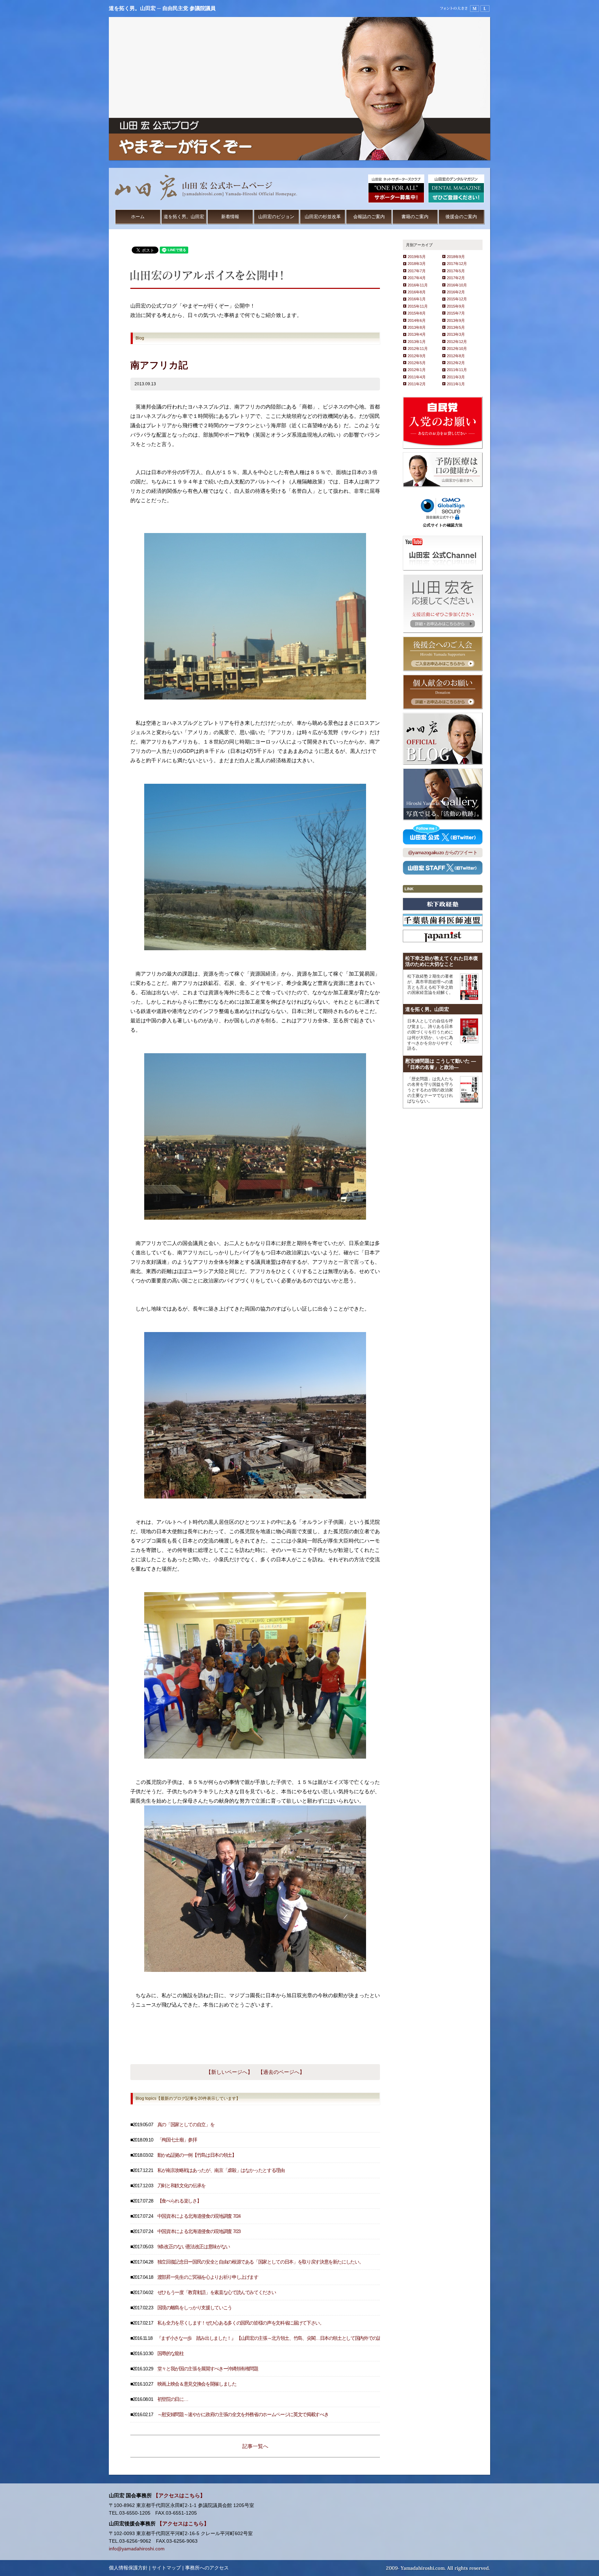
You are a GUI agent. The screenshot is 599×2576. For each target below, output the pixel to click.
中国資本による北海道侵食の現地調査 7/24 (199, 2216)
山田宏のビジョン (276, 217)
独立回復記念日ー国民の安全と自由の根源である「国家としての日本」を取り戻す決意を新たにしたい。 (261, 2262)
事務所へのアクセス (207, 2568)
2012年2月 (456, 363)
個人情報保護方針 (128, 2568)
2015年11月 (418, 306)
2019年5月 (417, 257)
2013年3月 (456, 334)
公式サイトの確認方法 (443, 525)
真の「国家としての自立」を (186, 2125)
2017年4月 (417, 278)
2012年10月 (457, 349)
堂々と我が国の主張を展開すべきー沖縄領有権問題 (208, 2369)
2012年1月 (417, 370)
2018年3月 (417, 264)
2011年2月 (417, 384)
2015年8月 (417, 313)
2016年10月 (457, 285)
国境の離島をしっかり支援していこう (195, 2308)
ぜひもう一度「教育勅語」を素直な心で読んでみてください (217, 2292)
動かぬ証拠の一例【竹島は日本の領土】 (197, 2155)
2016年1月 (417, 299)
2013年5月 (456, 327)
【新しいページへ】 (229, 2072)
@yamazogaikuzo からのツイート (443, 853)
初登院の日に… (173, 2399)
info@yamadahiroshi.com (137, 2549)
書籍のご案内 (415, 217)
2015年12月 (457, 299)
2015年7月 (456, 313)
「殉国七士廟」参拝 (177, 2140)
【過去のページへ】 (281, 2072)
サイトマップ (166, 2568)
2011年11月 (457, 370)
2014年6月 (417, 320)
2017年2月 (456, 278)
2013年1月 (417, 342)
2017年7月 (417, 271)
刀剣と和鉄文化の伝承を (181, 2186)
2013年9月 (456, 320)
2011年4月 (417, 377)
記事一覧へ (255, 2446)
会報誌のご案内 (369, 217)
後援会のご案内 (461, 217)
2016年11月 (418, 285)
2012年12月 (457, 342)
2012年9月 (417, 356)
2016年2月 (456, 292)
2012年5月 (417, 363)
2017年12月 (457, 264)
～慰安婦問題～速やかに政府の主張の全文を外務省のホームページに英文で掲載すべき (243, 2415)
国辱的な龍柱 (171, 2354)
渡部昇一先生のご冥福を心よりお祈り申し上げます (208, 2277)
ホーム (138, 217)
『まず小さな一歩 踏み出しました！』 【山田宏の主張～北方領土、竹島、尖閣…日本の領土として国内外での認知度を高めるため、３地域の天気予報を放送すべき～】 (324, 2338)
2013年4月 (417, 334)
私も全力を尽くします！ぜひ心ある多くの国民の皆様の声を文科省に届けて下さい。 (241, 2323)
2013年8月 (417, 327)
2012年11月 (418, 349)
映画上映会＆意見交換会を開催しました (197, 2384)
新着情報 (230, 217)
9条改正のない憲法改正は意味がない (194, 2247)
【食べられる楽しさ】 (179, 2201)
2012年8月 (456, 356)
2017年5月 (456, 271)
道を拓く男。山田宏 (184, 217)
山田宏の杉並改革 (323, 217)
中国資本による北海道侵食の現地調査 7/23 (199, 2231)
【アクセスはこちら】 (179, 2496)
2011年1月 (456, 384)
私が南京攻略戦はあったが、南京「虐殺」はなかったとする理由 (221, 2170)
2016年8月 (417, 292)
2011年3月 (456, 377)
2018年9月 (456, 257)
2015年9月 (456, 306)
